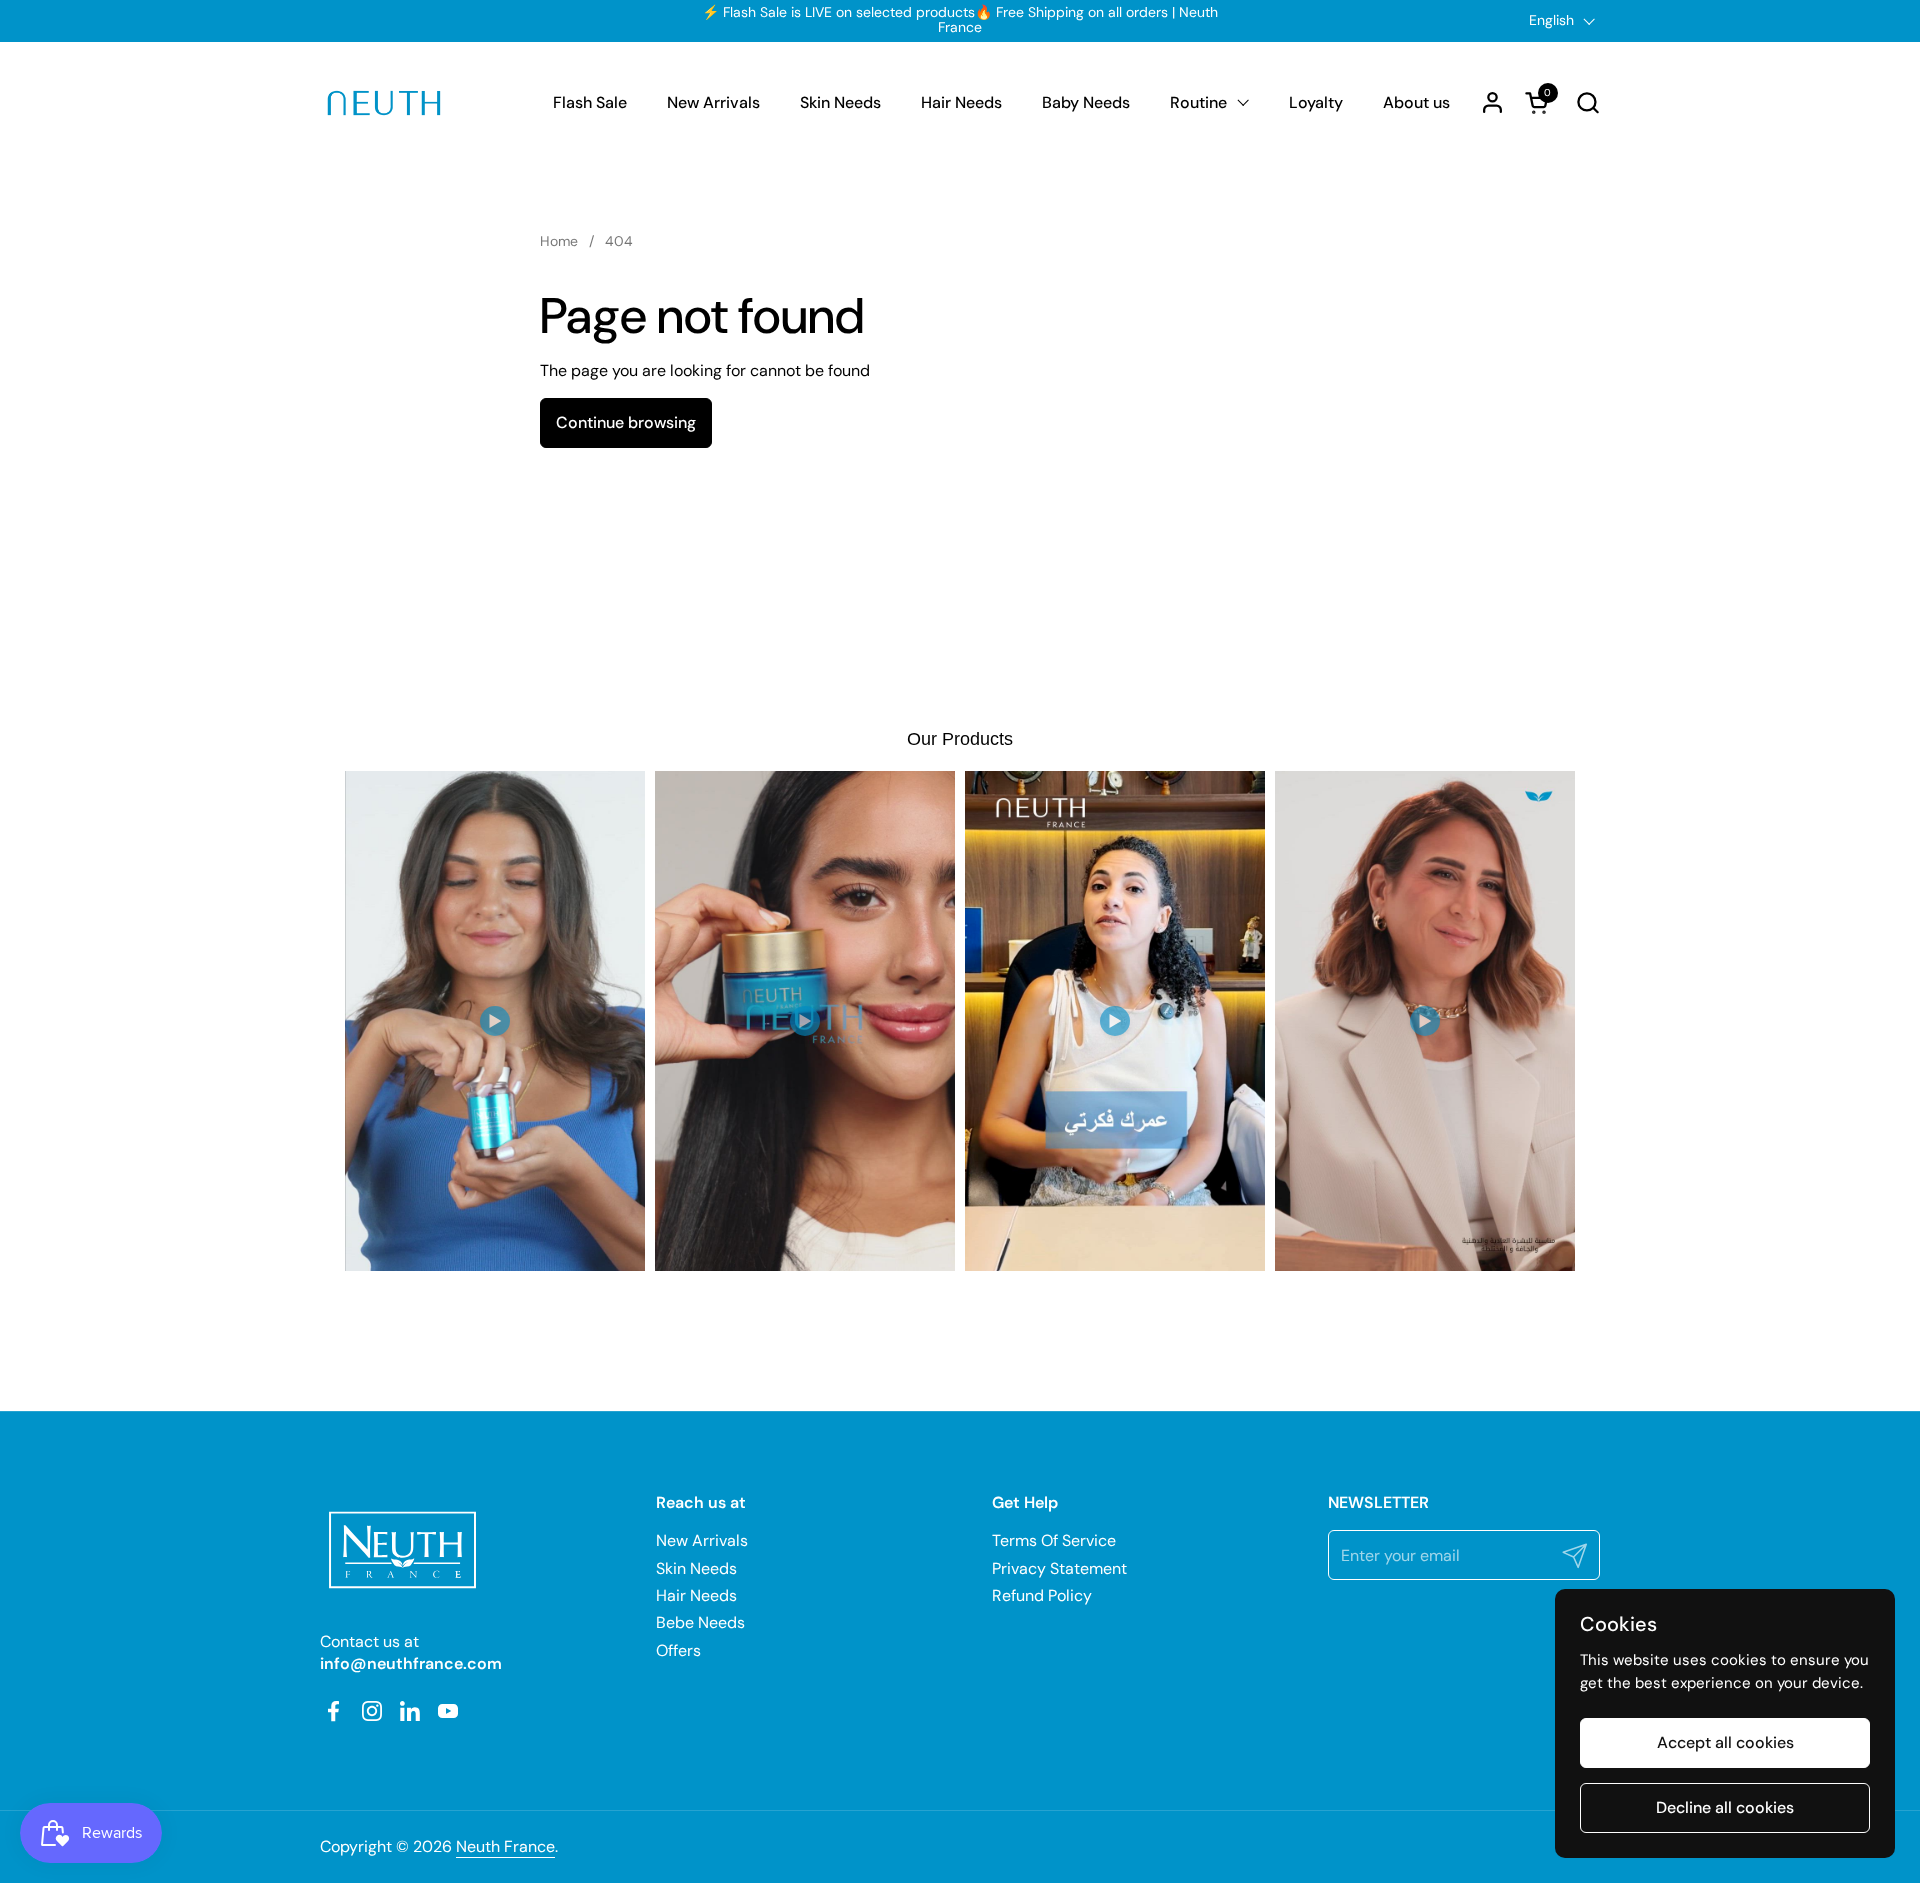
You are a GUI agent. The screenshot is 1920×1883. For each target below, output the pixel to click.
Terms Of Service (1054, 1540)
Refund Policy (1042, 1595)
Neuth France (505, 1846)
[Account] (1492, 102)
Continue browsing (626, 422)
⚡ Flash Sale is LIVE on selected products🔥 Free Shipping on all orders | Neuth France (960, 20)
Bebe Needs (700, 1622)
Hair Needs (696, 1595)
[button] (1587, 102)
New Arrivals (702, 1540)
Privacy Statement (1059, 1568)
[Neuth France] (384, 103)
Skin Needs (696, 1568)
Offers (678, 1650)
